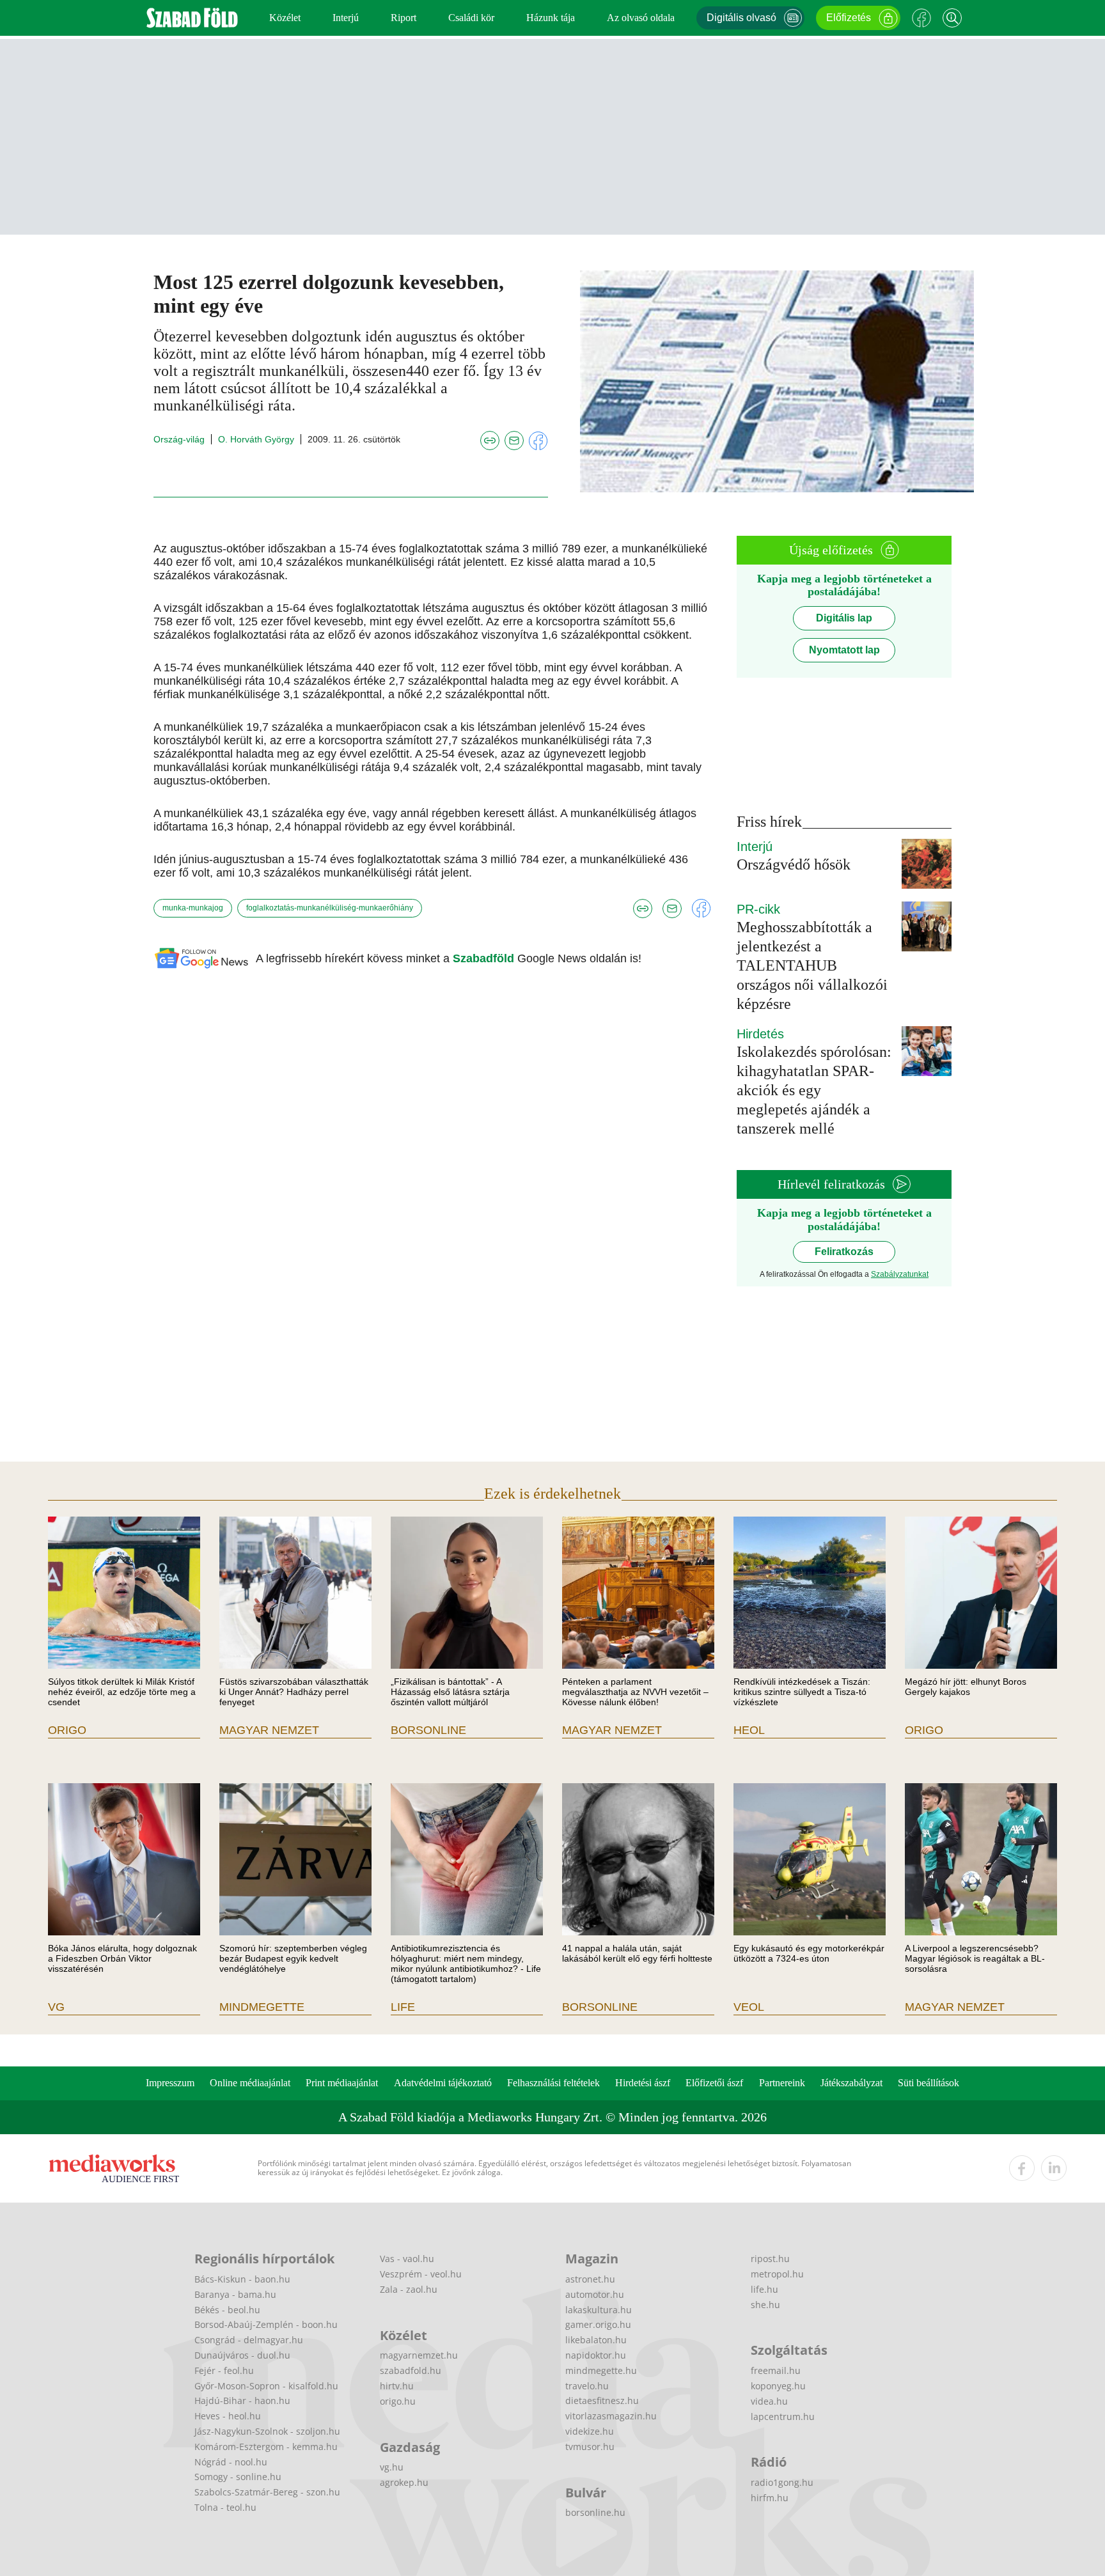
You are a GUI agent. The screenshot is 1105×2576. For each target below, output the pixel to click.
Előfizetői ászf (714, 2083)
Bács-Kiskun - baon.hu (242, 2279)
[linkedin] (1054, 2168)
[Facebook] (921, 18)
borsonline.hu (595, 2512)
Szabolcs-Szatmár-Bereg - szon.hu (267, 2492)
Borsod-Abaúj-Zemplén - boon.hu (266, 2324)
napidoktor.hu (596, 2355)
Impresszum (170, 2083)
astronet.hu (590, 2279)
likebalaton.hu (596, 2340)
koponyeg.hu (778, 2386)
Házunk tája (551, 18)
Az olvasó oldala (641, 18)
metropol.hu (777, 2274)
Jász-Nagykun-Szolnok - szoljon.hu (267, 2431)
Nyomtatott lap (844, 650)
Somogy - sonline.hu (238, 2477)
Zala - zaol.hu (409, 2289)
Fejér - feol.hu (224, 2370)
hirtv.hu (397, 2386)
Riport (404, 18)
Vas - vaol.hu (407, 2259)
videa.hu (769, 2401)
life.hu (764, 2289)
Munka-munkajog (193, 908)
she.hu (765, 2305)
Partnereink (782, 2083)
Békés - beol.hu (227, 2310)
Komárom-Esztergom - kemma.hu (266, 2447)
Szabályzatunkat (900, 1274)
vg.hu (392, 2467)
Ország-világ (179, 439)
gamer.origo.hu (598, 2324)
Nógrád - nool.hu (231, 2462)
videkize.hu (590, 2431)
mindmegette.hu (601, 2370)
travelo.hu (587, 2386)
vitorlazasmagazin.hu (611, 2416)
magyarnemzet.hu (419, 2355)
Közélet (285, 18)
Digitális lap (844, 618)
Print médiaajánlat (342, 2083)
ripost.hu (770, 2259)
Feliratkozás (844, 1252)
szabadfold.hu (411, 2370)
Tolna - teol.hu (225, 2507)
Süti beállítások (929, 2083)
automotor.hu (595, 2294)
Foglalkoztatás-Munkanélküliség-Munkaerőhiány (330, 908)
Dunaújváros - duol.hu (242, 2355)
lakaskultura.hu (599, 2310)
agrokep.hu (404, 2482)
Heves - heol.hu (228, 2416)
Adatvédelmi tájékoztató (443, 2083)
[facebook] (1022, 2168)
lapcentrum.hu (783, 2416)
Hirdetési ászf (643, 2083)
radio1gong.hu (782, 2482)
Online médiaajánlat (250, 2083)
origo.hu (398, 2401)
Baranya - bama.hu (235, 2294)
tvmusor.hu (590, 2447)
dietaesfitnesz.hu (602, 2400)
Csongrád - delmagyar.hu (249, 2340)
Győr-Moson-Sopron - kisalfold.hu (266, 2386)
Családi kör (471, 18)
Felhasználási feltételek (553, 2083)
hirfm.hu (770, 2498)
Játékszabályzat (851, 2083)
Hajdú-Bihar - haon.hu (242, 2400)
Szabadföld (485, 958)
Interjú (346, 18)
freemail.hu (776, 2370)
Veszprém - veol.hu (421, 2274)
